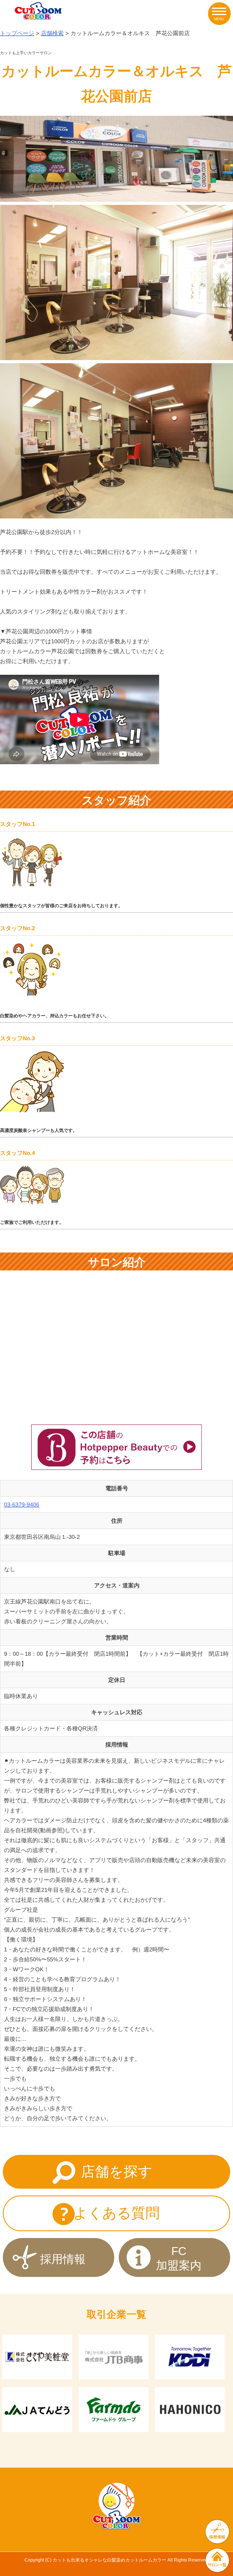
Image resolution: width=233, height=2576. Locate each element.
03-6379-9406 (22, 1505)
